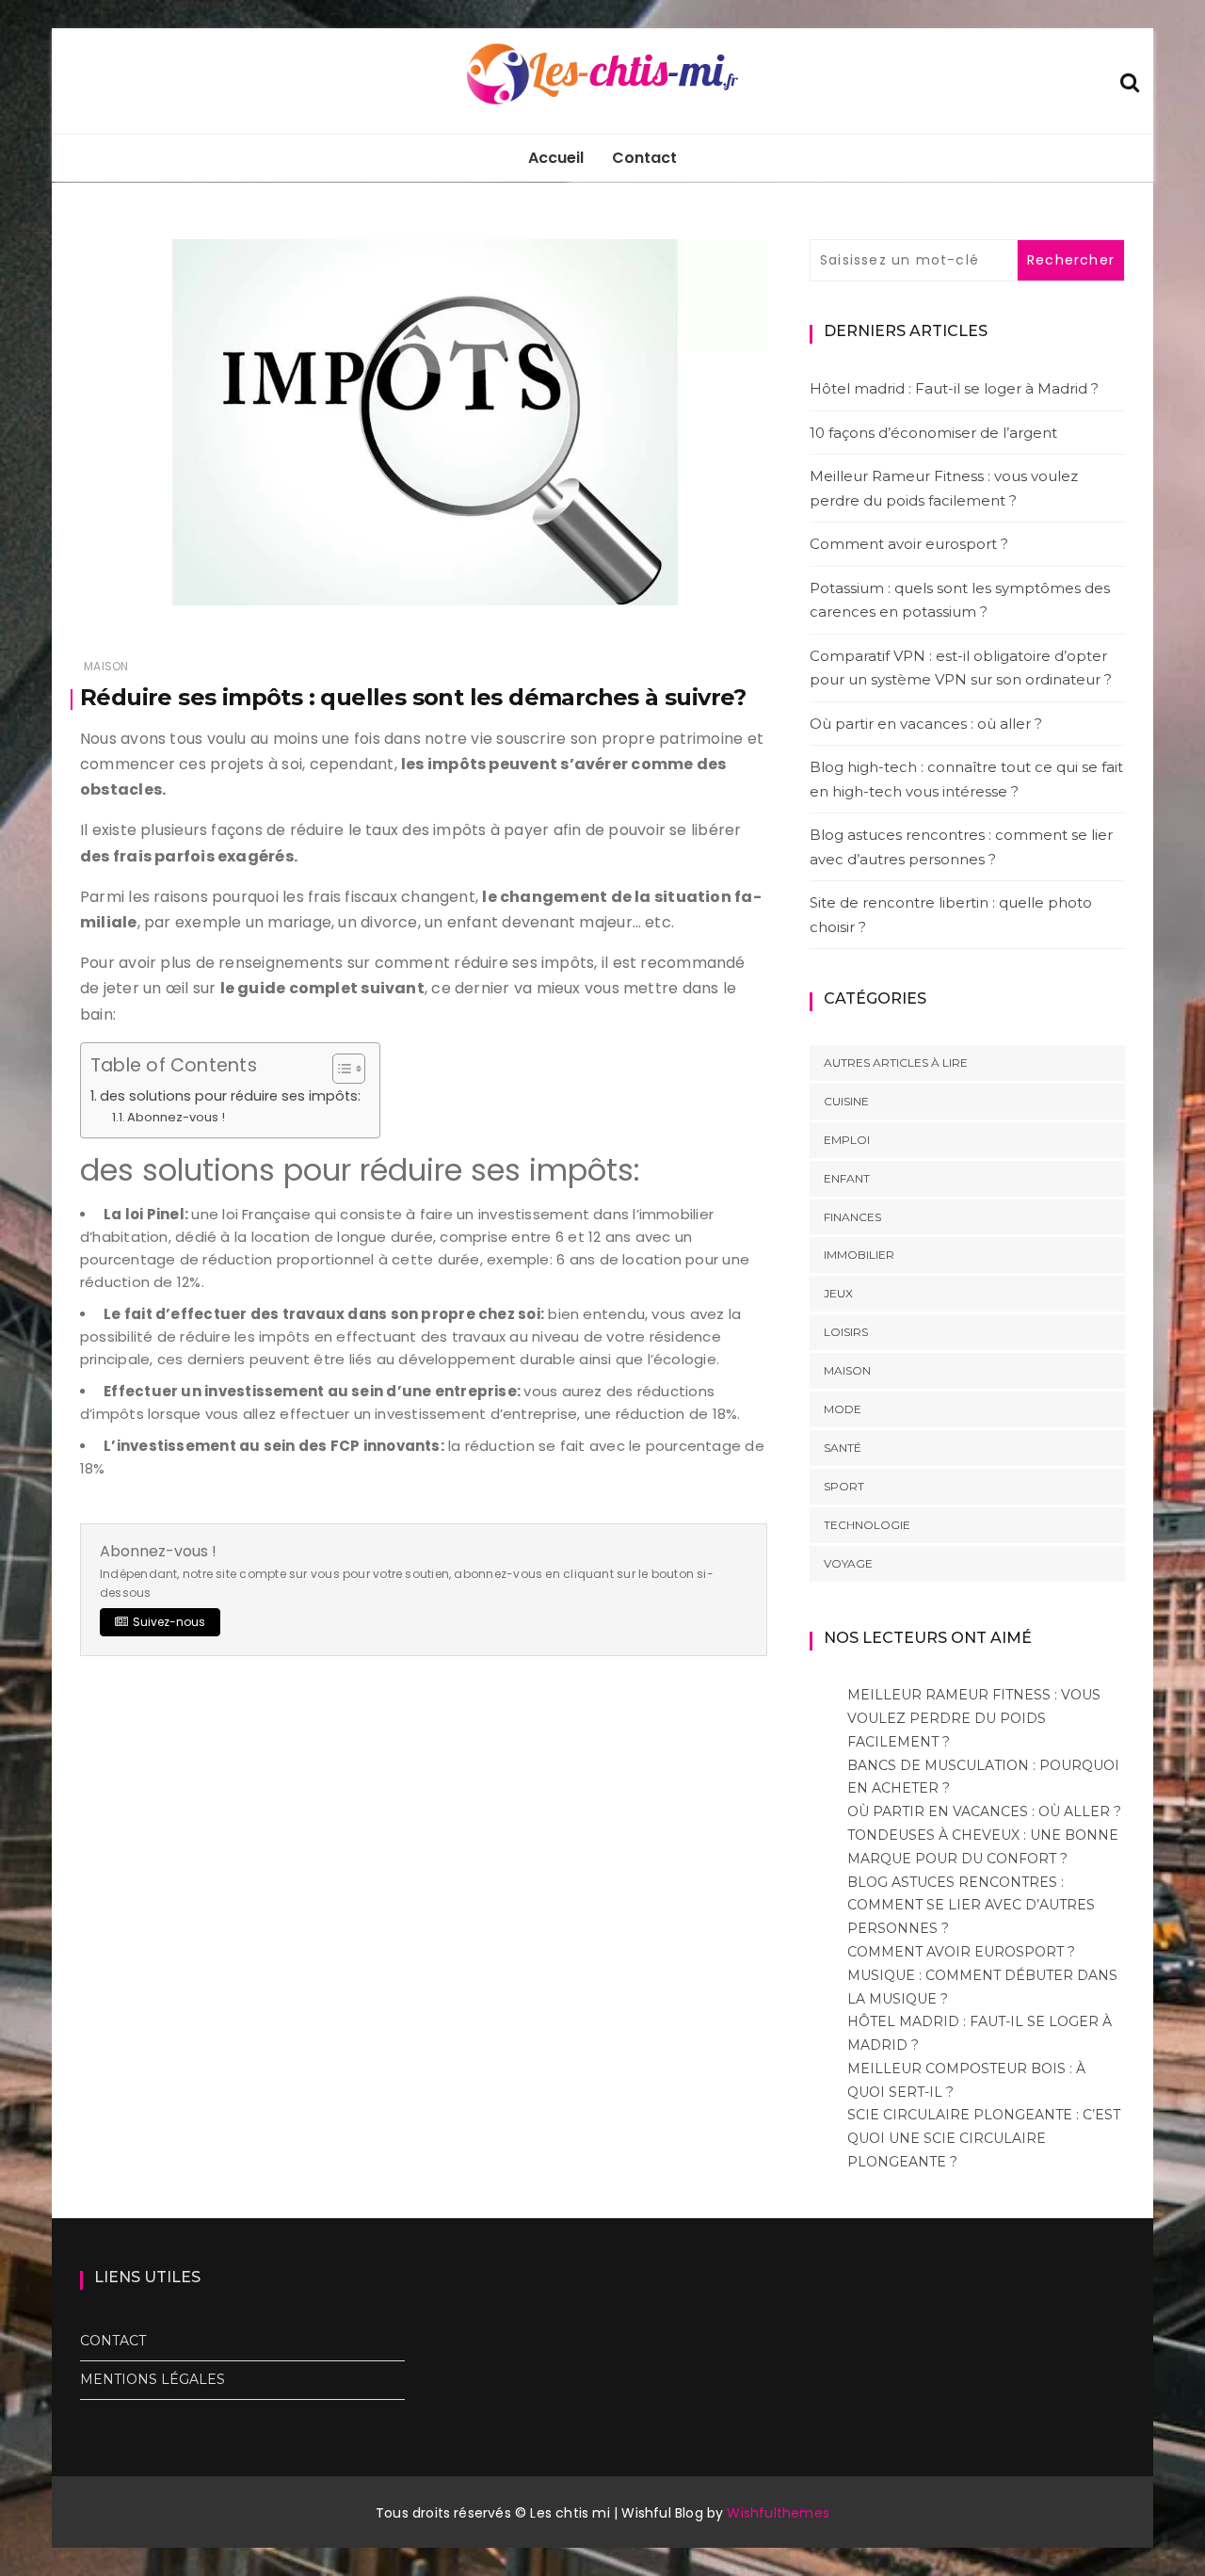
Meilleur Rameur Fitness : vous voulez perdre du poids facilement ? (944, 488)
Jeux (838, 1293)
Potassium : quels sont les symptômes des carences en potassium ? (960, 600)
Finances (852, 1217)
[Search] (1130, 80)
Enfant (847, 1178)
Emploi (847, 1140)
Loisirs (846, 1332)
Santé (843, 1448)
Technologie (867, 1525)
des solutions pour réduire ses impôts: (230, 1096)
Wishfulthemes (778, 2513)
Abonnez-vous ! (176, 1117)
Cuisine (846, 1101)
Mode (843, 1409)
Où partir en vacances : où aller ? (926, 724)
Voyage (848, 1563)
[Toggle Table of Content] (339, 1069)
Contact (644, 158)
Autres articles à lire (896, 1063)
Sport (844, 1486)
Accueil (556, 158)
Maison (106, 666)
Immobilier (859, 1255)
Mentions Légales (153, 2379)
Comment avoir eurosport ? (909, 544)
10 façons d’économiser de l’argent (933, 433)
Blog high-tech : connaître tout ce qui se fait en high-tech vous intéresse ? (966, 779)
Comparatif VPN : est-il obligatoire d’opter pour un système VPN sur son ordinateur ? (961, 668)
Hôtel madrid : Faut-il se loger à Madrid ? (954, 388)
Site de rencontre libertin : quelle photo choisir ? (951, 915)
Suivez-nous (169, 1622)
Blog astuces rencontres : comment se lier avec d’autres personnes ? (961, 847)
